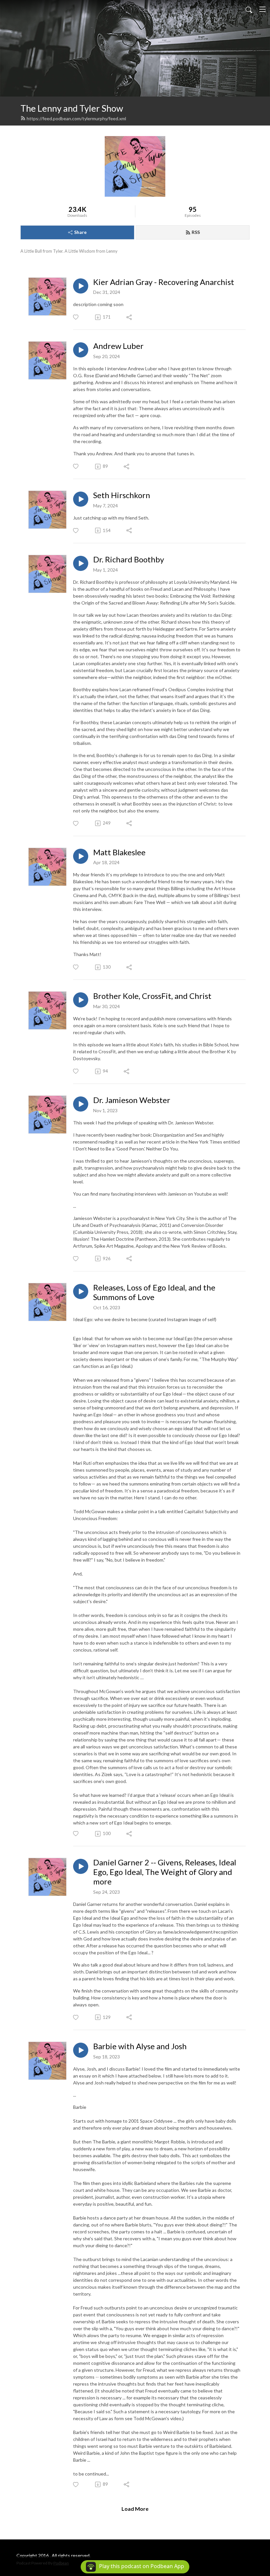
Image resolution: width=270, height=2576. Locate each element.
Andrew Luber (118, 346)
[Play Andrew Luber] (81, 350)
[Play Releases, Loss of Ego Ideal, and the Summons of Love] (81, 1291)
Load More (135, 2509)
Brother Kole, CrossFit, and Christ (152, 996)
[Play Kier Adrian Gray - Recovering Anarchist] (81, 286)
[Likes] (76, 317)
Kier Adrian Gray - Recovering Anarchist (164, 282)
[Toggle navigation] (262, 9)
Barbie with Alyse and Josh (140, 2046)
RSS (196, 232)
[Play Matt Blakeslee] (81, 856)
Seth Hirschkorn (122, 495)
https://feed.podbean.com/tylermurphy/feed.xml (76, 118)
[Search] (249, 9)
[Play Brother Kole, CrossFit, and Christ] (81, 1000)
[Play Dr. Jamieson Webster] (81, 1104)
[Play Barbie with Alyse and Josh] (81, 2050)
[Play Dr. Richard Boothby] (81, 563)
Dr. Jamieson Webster (132, 1100)
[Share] (130, 317)
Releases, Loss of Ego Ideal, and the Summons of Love (154, 1292)
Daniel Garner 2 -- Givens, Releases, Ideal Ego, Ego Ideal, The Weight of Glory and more (165, 1872)
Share (80, 232)
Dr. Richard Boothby (129, 559)
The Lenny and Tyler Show (72, 108)
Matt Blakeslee (119, 852)
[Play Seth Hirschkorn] (81, 499)
